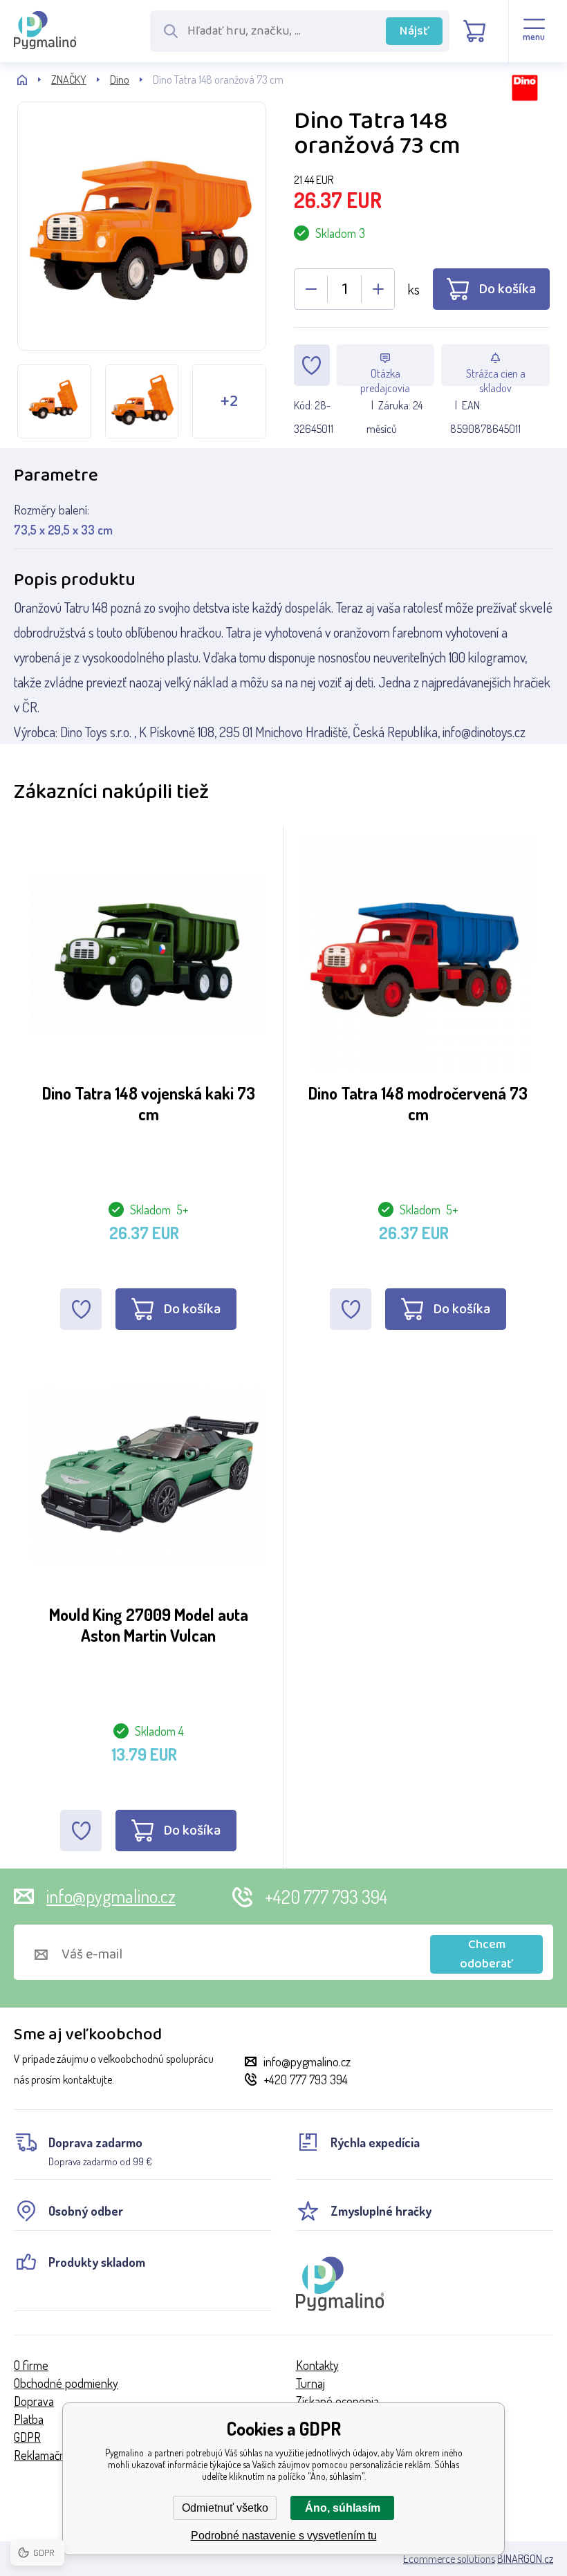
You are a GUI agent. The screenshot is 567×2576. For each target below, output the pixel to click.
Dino (120, 80)
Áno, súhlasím (343, 2508)
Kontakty (317, 2365)
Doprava (34, 2401)
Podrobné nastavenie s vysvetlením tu (284, 2536)
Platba (29, 2419)
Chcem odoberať (486, 1954)
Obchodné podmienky (66, 2383)
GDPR (27, 2437)
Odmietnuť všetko (225, 2508)
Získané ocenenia (337, 2401)
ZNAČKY (69, 80)
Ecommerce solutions (449, 2559)
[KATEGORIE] (34, 80)
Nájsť (415, 31)
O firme (31, 2365)
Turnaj (310, 2383)
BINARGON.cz (525, 2559)
